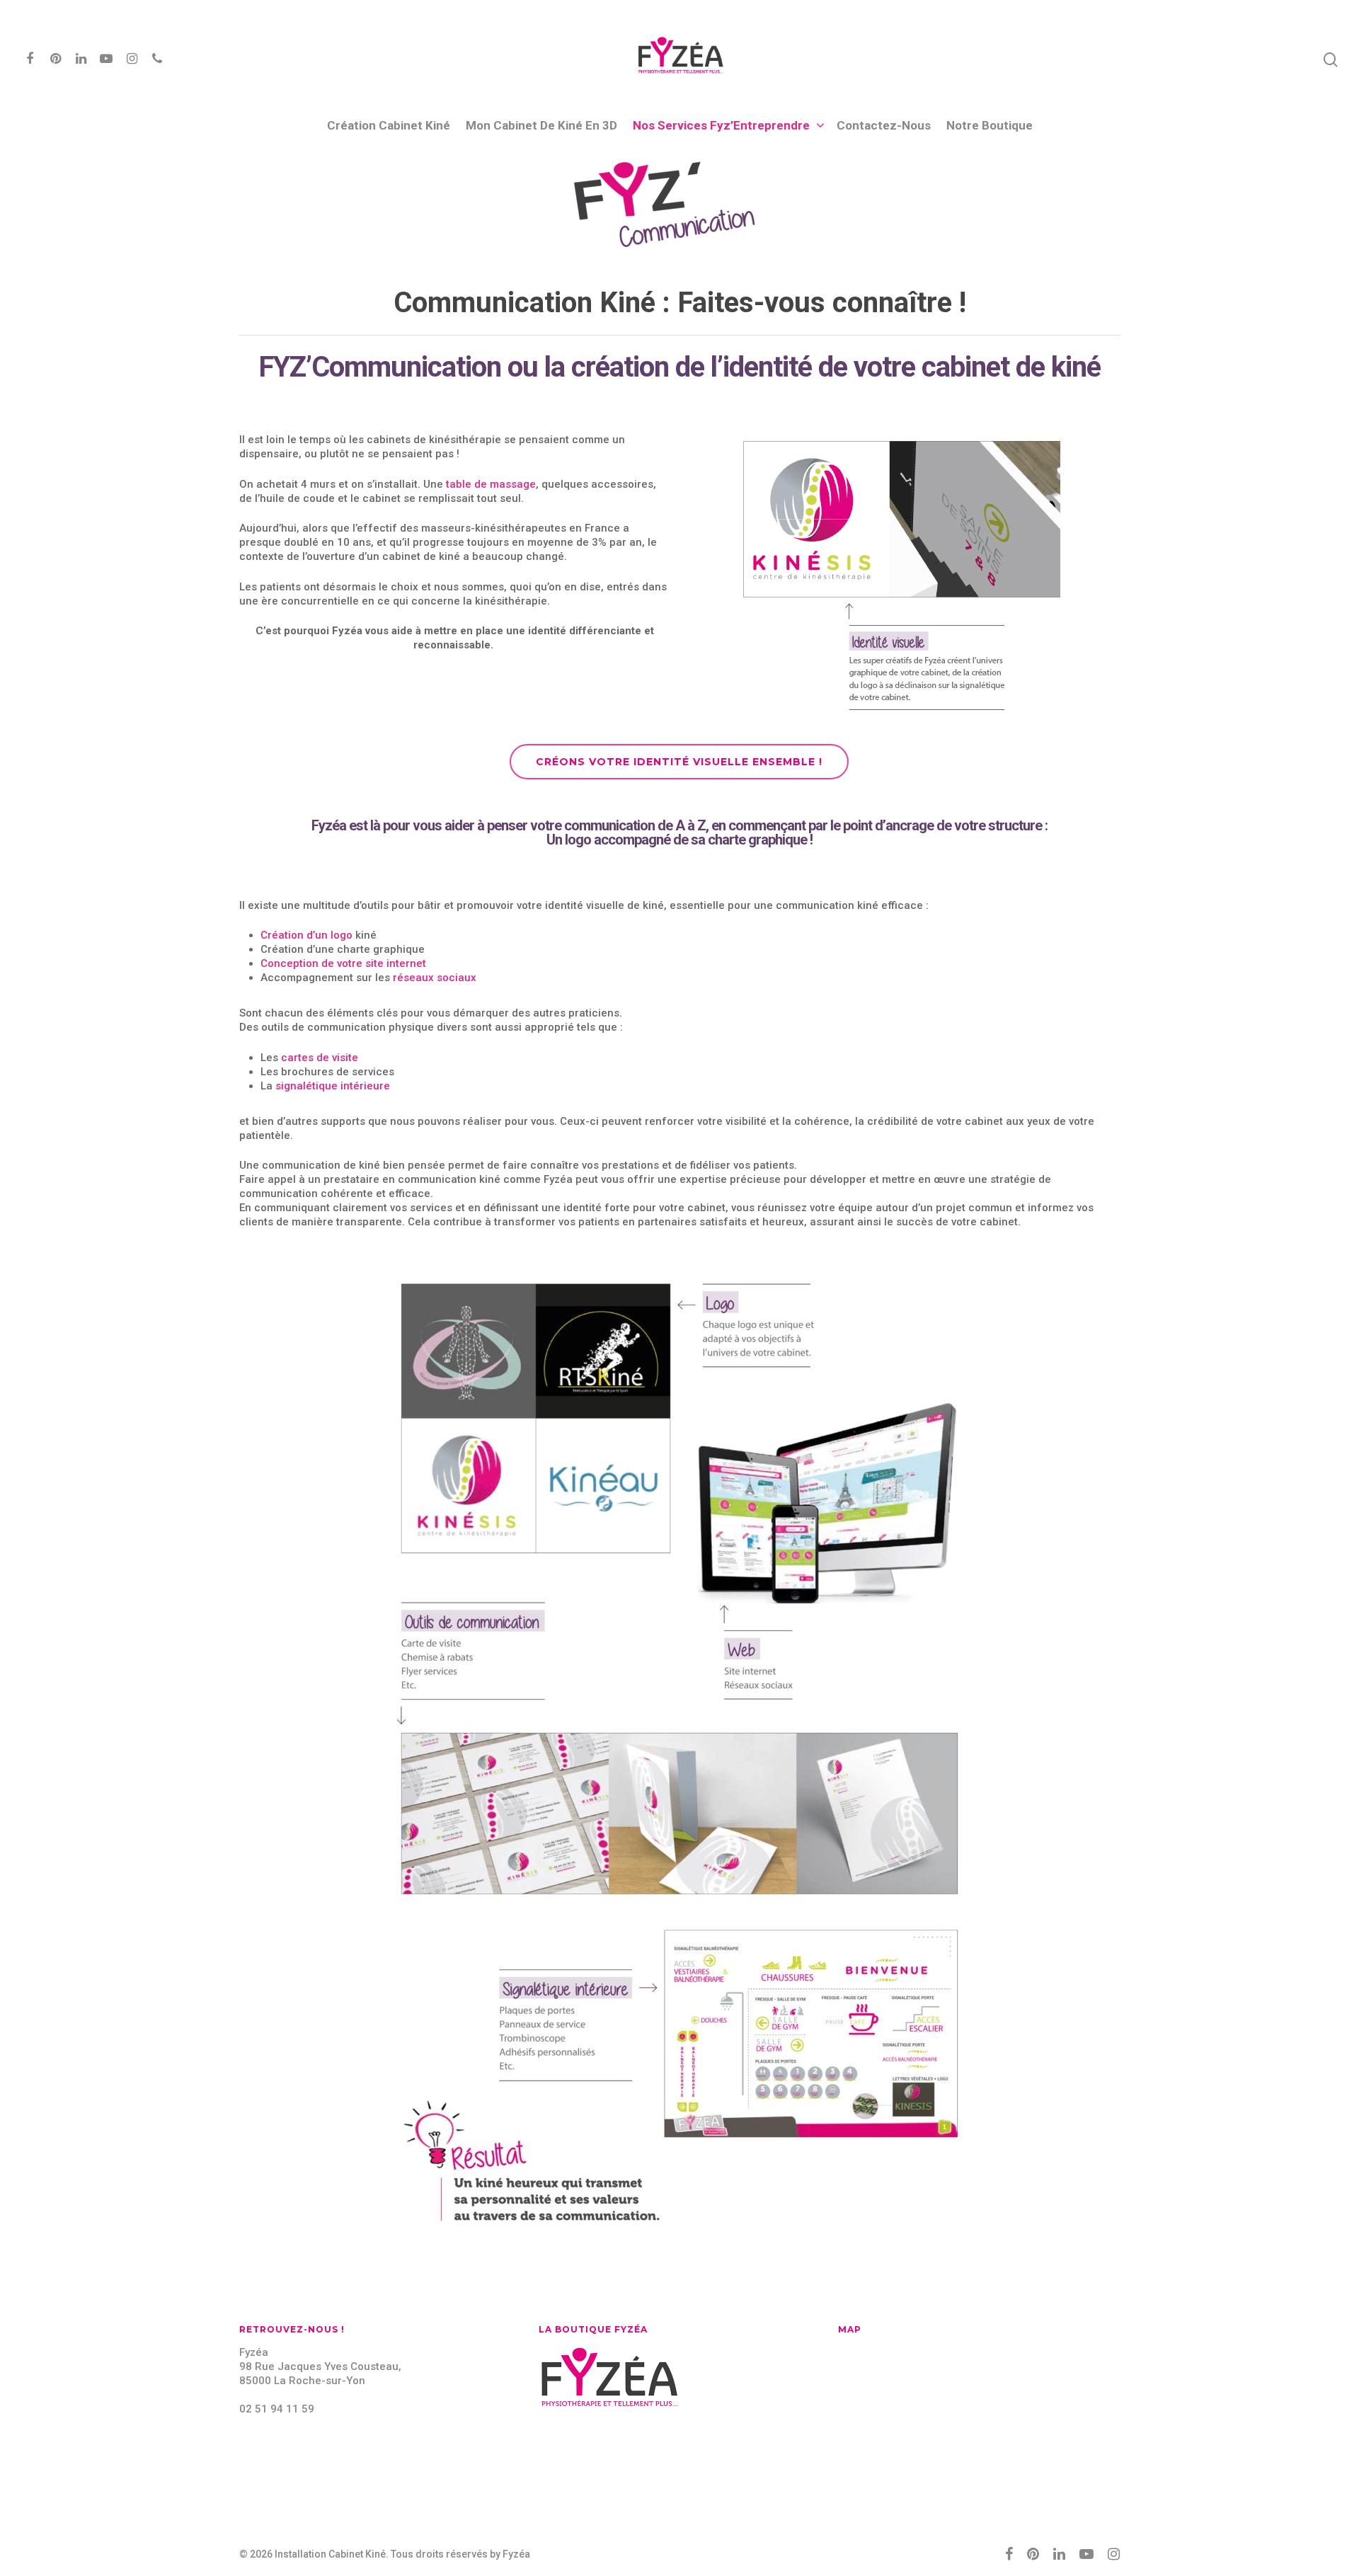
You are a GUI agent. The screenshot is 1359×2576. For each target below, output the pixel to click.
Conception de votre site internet (343, 963)
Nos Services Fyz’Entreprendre (721, 125)
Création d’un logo (306, 935)
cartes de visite (320, 1058)
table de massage (491, 484)
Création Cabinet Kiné (389, 125)
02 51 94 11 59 (277, 2409)
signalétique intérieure (333, 1086)
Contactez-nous (884, 125)
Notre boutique (990, 125)
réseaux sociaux (435, 978)
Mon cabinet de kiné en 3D (541, 125)
